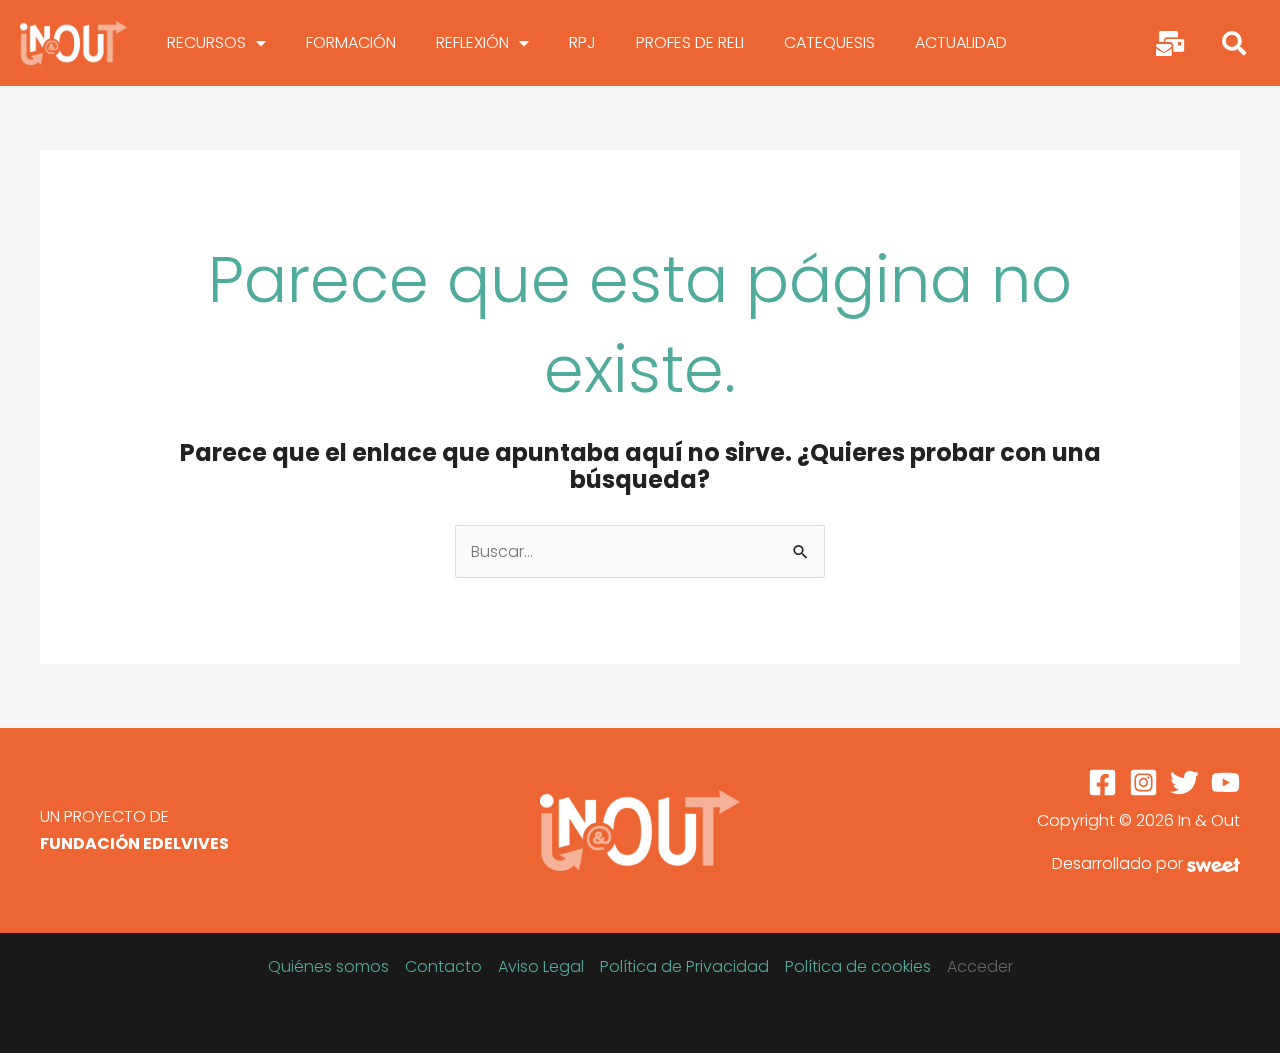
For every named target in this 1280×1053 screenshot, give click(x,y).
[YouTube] (1225, 782)
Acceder (980, 966)
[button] (1234, 43)
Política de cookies (858, 966)
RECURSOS (206, 42)
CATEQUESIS (829, 42)
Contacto (443, 966)
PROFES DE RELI (690, 42)
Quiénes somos (328, 966)
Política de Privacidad (684, 966)
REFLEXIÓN (472, 42)
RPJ (582, 42)
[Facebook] (1102, 782)
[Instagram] (1143, 782)
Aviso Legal (541, 966)
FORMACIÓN (351, 42)
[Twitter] (1184, 782)
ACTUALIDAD (961, 42)
